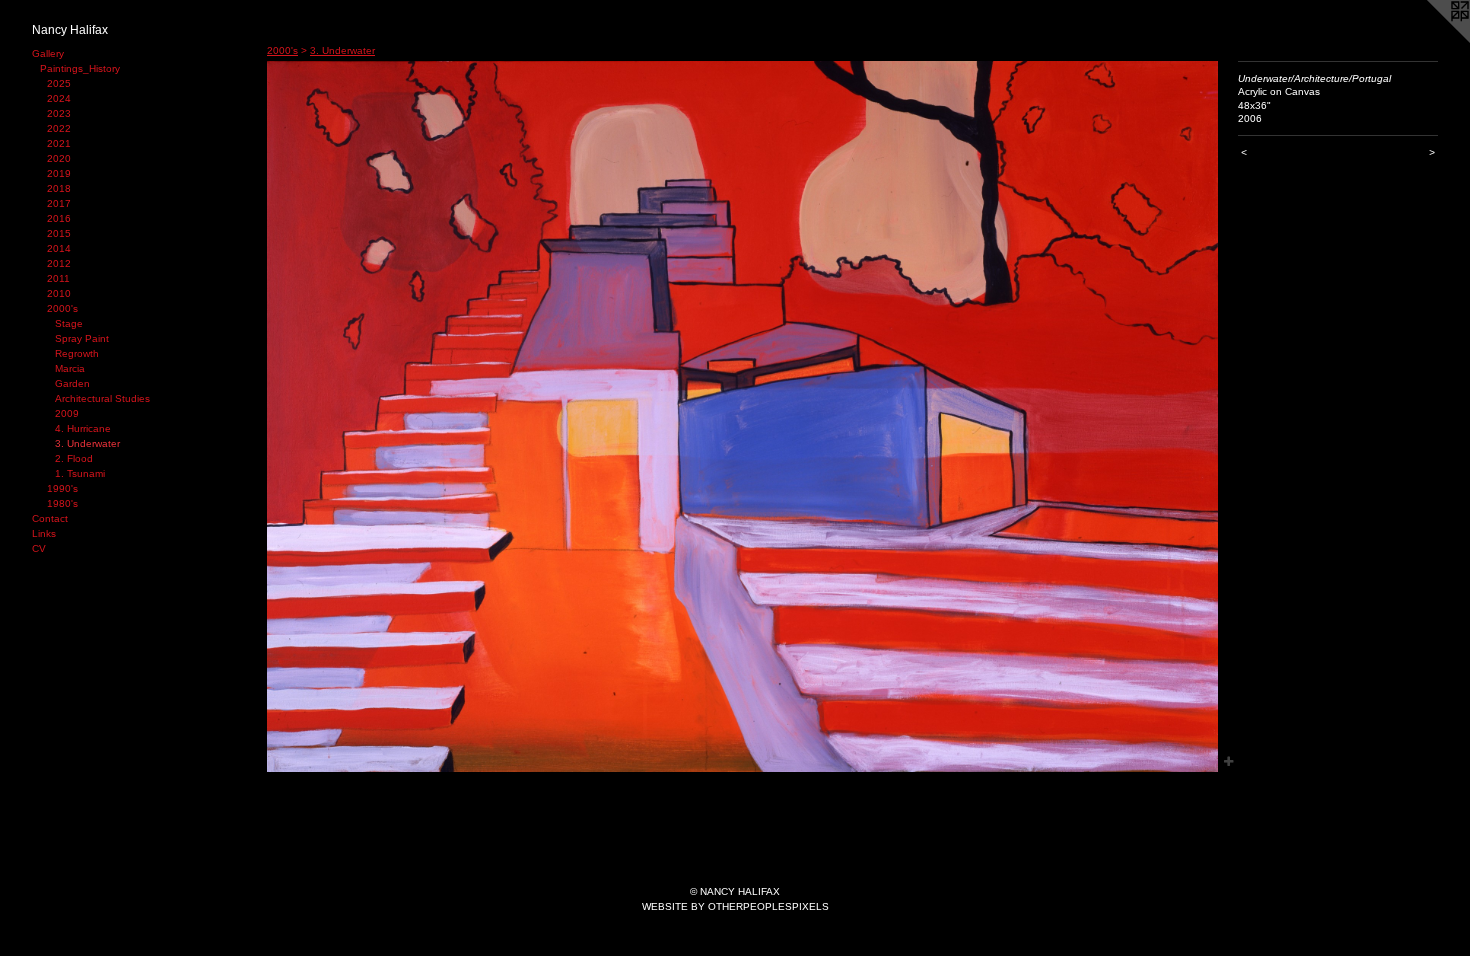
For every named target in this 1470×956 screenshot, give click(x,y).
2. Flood (74, 458)
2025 (59, 83)
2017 (59, 203)
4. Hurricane (83, 428)
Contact (50, 518)
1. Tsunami (80, 473)
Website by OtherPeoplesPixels (735, 906)
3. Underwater (87, 443)
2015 (59, 233)
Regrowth (77, 353)
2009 (67, 413)
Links (44, 533)
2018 (59, 188)
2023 (59, 113)
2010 (59, 293)
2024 (59, 98)
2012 (59, 263)
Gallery (48, 53)
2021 (59, 143)
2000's (62, 308)
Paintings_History (80, 68)
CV (39, 548)
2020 (59, 158)
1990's (62, 488)
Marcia (70, 368)
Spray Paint (82, 338)
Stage (69, 323)
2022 (59, 128)
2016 (59, 218)
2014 (59, 248)
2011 (58, 278)
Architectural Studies (102, 398)
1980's (62, 503)
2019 (59, 173)
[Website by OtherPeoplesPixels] (1430, 40)
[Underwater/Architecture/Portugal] (742, 416)
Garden (72, 383)
